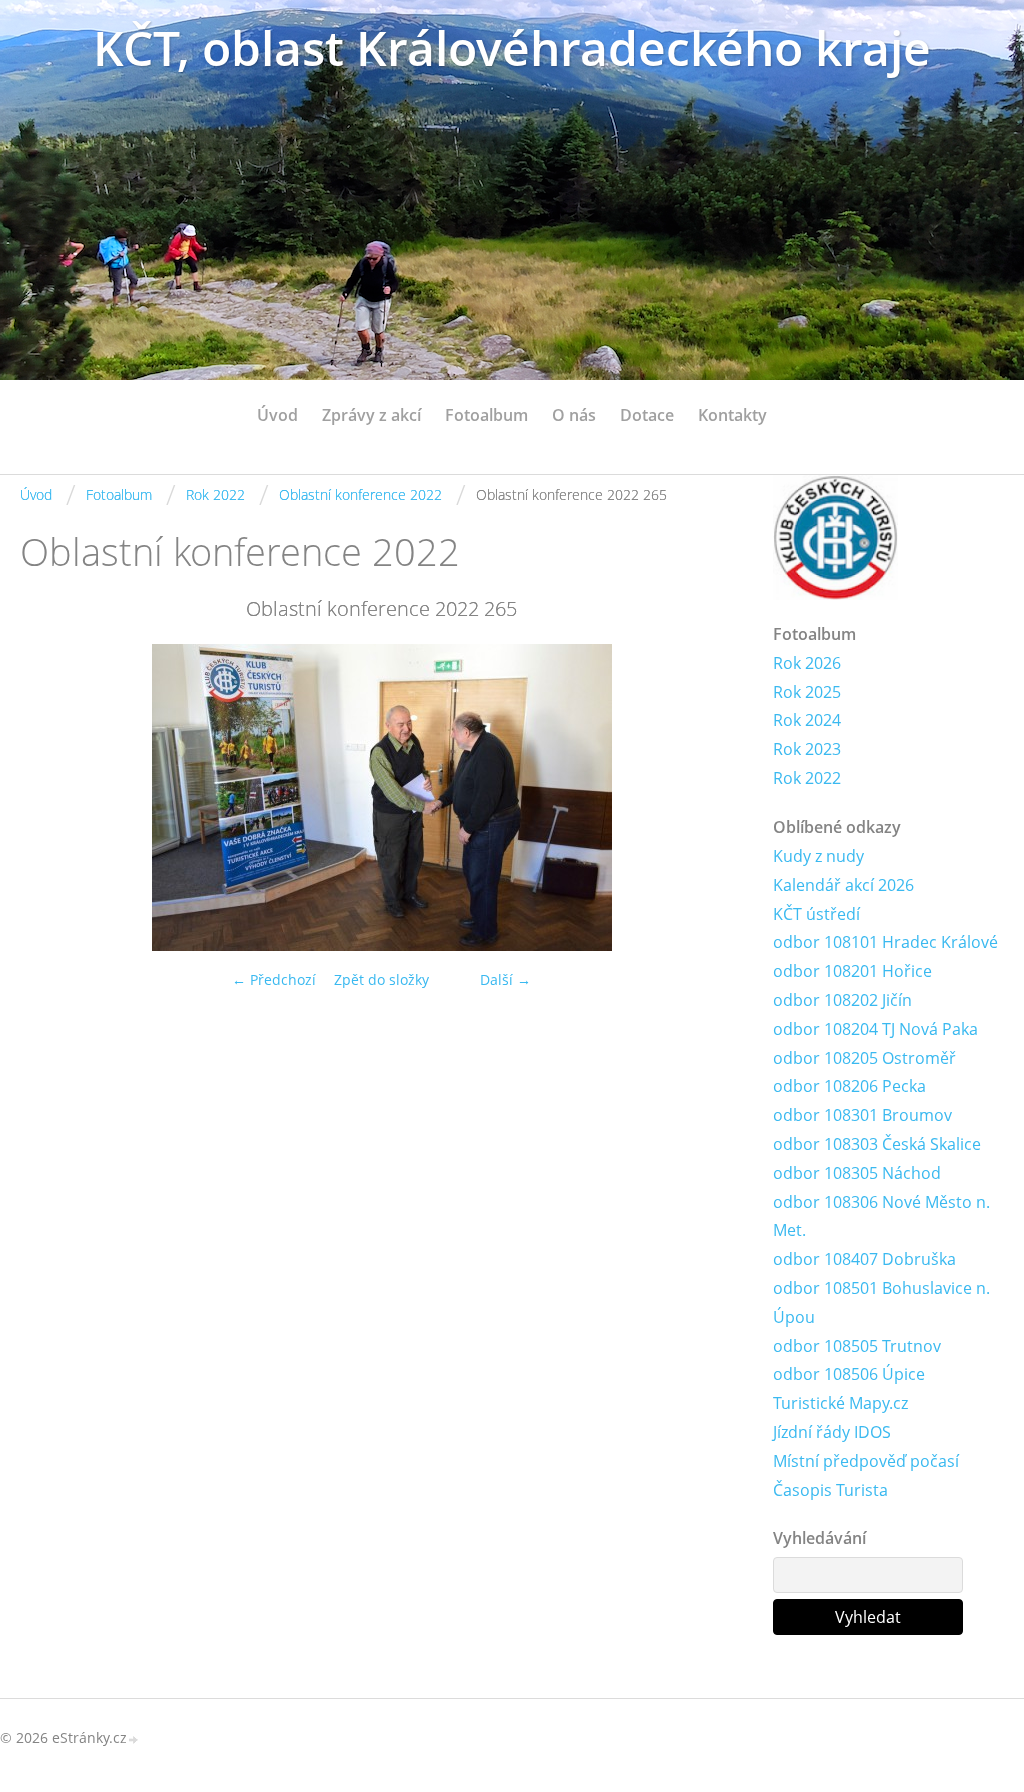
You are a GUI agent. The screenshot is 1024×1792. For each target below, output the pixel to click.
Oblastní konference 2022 (360, 494)
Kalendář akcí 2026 (843, 885)
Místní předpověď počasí (866, 1461)
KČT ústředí (816, 914)
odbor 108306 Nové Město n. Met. (881, 1216)
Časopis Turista (830, 1490)
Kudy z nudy (818, 856)
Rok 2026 (807, 663)
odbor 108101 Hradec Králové (885, 942)
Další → (505, 979)
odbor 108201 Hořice (852, 971)
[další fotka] (710, 797)
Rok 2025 (807, 692)
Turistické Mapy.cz (840, 1403)
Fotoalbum (486, 415)
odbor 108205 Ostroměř (864, 1058)
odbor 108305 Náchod (857, 1173)
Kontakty (732, 415)
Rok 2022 (215, 494)
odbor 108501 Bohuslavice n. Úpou (881, 1302)
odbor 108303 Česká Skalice (877, 1144)
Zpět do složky (381, 979)
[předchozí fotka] (52, 797)
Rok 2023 (807, 749)
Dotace (647, 415)
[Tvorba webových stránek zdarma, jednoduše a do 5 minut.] (134, 1739)
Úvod (277, 415)
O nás (574, 415)
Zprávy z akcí (371, 415)
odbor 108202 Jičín (842, 1000)
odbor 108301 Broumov (862, 1115)
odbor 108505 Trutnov (857, 1346)
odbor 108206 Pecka (849, 1086)
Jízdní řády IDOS (832, 1432)
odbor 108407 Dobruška (864, 1259)
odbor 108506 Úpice (849, 1374)
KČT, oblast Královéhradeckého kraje (512, 47)
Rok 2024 (807, 720)
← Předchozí (274, 979)
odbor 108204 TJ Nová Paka (875, 1029)
